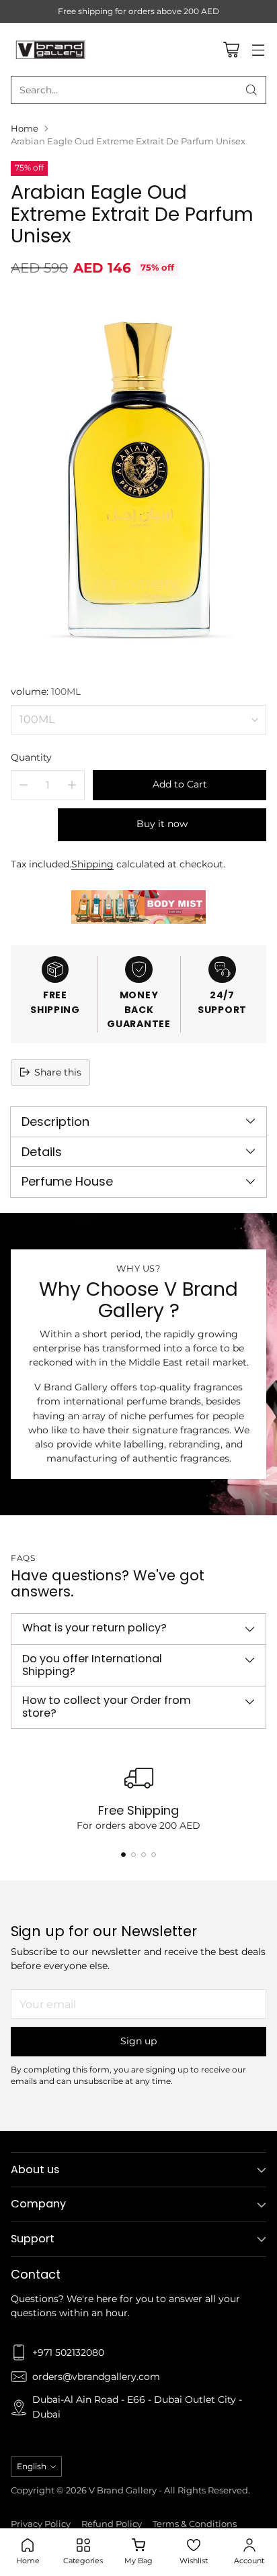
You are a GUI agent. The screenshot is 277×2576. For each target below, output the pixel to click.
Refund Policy (112, 2524)
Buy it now (162, 824)
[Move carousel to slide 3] (144, 1855)
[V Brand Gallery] (51, 49)
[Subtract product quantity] (24, 785)
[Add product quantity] (72, 785)
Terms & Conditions (195, 2524)
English (32, 2466)
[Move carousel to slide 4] (154, 1855)
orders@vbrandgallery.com (96, 2377)
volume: (46, 691)
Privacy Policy (41, 2524)
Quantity (31, 757)
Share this (58, 1072)
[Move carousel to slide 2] (133, 1855)
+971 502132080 (68, 2352)
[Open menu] (258, 49)
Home (25, 129)
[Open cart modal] (231, 49)
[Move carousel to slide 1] (123, 1855)
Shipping (92, 864)
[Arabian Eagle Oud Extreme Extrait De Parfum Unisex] (138, 479)
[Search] (251, 90)
